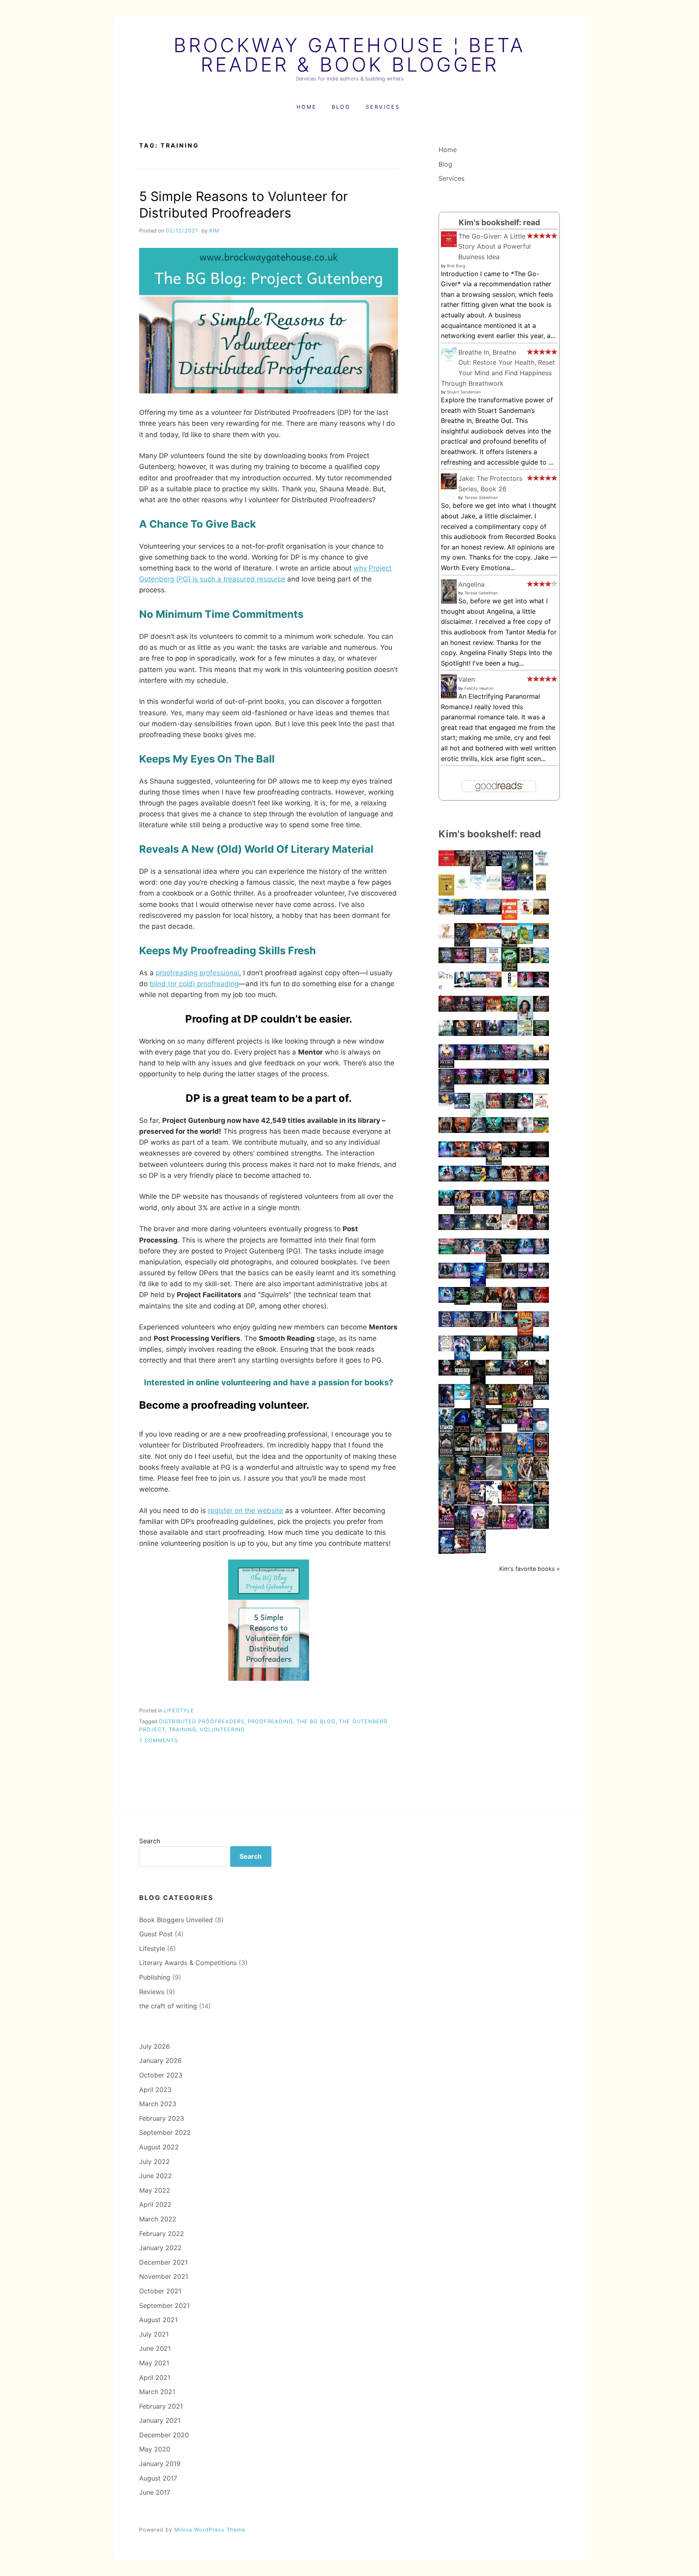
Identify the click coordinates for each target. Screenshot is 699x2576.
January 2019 (160, 2464)
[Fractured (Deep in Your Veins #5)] (462, 1252)
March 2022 (158, 2219)
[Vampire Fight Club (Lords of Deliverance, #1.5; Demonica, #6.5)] (525, 1179)
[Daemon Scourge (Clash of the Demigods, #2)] (478, 1033)
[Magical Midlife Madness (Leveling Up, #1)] (478, 1478)
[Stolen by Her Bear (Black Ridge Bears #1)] (462, 1033)
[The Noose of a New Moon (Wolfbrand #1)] (462, 1179)
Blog (341, 107)
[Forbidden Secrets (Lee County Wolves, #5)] (525, 1479)
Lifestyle (179, 1711)
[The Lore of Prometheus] (478, 1407)
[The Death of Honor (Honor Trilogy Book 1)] (462, 1359)
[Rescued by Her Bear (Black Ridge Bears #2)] (462, 1211)
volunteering (222, 1730)
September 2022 (165, 2132)
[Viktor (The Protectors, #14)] (494, 1528)
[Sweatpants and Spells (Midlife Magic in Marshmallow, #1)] (541, 1179)
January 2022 (160, 2248)
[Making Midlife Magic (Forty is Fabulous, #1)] (525, 873)
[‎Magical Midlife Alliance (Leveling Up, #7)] (462, 944)
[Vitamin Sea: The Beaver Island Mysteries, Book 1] (462, 1397)
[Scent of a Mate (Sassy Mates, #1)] (478, 936)
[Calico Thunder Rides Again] (525, 1333)
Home (307, 107)
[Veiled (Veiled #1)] (525, 1373)
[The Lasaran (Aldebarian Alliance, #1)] (494, 1373)
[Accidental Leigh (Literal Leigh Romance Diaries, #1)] (478, 1526)
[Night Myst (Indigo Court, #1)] (525, 1526)
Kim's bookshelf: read (499, 222)
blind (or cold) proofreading (194, 984)
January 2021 (160, 2420)
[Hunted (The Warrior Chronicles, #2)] (462, 1528)
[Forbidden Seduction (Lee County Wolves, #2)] (462, 1502)
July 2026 (155, 2046)
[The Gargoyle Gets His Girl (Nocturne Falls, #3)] (525, 1455)
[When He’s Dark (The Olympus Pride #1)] (462, 1228)
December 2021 (163, 2262)
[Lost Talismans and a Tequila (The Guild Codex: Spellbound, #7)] (525, 1082)
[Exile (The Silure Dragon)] (541, 1526)
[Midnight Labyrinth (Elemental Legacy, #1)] (494, 1276)
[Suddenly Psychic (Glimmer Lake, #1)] (462, 1479)
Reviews (152, 1992)
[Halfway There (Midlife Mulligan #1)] (541, 1325)
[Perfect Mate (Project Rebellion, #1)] (509, 1179)
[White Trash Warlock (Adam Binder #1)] (478, 1349)
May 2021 (154, 2363)
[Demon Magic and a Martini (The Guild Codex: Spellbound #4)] (462, 1276)
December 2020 (164, 2435)
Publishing (155, 1977)
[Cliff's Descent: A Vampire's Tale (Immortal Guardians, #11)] (494, 1203)
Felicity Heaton (479, 688)
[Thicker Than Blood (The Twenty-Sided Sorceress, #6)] (446, 1405)
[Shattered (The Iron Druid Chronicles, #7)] (462, 1455)
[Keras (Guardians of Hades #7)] (494, 1454)
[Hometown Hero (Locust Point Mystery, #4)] (509, 945)
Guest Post (156, 1934)
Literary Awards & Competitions (188, 1963)
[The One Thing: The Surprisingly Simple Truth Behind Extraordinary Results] (509, 985)
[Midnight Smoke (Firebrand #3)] (509, 1058)
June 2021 (155, 2348)
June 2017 (155, 2492)
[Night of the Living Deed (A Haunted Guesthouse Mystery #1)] (541, 888)
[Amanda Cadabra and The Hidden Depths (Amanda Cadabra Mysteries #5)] (446, 1478)
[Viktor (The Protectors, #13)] (446, 1131)
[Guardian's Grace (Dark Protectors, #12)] (525, 1429)
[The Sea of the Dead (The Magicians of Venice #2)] (541, 1454)
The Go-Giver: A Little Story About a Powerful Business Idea (495, 246)
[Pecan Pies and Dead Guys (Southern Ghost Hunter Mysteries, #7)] (462, 1551)
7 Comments (159, 1740)
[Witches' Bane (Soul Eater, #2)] (494, 1228)
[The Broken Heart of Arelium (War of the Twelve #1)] (525, 1058)
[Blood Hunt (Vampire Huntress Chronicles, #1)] (525, 1228)
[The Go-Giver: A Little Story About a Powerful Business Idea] (449, 245)
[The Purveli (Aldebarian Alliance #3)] (541, 1058)
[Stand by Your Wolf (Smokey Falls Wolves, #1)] (478, 1502)
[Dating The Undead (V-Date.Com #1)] (462, 985)
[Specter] (462, 1431)
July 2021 (154, 2334)
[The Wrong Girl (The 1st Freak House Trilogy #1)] (478, 1300)
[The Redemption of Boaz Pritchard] (509, 1106)
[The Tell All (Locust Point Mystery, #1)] (494, 1009)
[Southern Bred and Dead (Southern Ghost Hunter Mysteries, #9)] (478, 1179)
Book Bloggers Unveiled (176, 1920)
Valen (467, 679)
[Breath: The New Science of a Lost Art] (494, 888)
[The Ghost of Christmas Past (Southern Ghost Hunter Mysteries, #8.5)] (509, 1405)
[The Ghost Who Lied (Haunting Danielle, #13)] (494, 864)
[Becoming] (525, 1017)
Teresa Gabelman (481, 497)
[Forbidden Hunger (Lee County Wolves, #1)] (541, 1502)
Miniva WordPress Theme (210, 2530)
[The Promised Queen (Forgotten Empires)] (509, 1252)
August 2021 (158, 2320)
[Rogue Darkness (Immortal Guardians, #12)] (478, 912)
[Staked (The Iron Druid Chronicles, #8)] (446, 1431)
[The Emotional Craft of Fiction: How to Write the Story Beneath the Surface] (478, 1114)
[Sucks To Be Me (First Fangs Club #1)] (509, 1325)
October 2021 (160, 2291)
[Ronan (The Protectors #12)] (509, 1131)
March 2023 (158, 2104)
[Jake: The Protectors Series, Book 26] (449, 487)
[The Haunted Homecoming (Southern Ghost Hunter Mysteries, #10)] (541, 1131)
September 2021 (164, 2306)
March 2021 (157, 2392)
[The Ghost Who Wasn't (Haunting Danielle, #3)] (509, 1082)
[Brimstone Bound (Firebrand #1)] (462, 1155)
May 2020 (155, 2449)
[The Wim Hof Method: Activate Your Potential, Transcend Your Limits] (541, 864)
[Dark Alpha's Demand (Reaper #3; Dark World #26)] (509, 1501)
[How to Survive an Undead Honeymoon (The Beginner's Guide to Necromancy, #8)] (446, 1455)
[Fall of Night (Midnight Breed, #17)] (525, 1276)
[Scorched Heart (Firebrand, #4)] (509, 1009)
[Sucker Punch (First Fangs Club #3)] (494, 1179)
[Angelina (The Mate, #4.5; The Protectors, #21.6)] (449, 602)
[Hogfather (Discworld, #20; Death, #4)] (446, 1104)
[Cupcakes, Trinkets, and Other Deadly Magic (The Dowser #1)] (509, 1228)
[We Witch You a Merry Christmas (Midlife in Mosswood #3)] (494, 1106)
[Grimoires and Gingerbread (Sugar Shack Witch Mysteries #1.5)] (446, 1325)
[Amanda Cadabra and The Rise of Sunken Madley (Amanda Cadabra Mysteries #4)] (509, 1478)
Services (383, 107)
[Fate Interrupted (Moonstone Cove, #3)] (462, 1058)
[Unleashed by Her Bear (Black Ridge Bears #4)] (494, 1162)
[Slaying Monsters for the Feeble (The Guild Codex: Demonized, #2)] (478, 1155)
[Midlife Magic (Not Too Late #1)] (462, 961)
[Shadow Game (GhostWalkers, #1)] (494, 912)
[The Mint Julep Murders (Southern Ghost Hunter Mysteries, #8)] (509, 1527)
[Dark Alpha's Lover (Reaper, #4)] (494, 1502)
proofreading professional (197, 973)
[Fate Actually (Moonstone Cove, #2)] (462, 1082)
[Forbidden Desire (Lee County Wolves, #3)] (446, 1503)
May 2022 (155, 2190)
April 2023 (155, 2090)
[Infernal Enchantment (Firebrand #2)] (494, 1131)
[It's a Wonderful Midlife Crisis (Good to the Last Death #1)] (494, 1082)
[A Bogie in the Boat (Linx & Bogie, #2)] (446, 1033)
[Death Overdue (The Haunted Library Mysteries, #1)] (478, 961)
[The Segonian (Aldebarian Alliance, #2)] (541, 1349)
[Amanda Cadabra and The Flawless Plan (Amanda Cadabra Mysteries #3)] (525, 1501)
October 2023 (161, 2075)
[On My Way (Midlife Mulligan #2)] (462, 1325)
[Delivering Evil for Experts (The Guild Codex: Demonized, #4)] (525, 985)
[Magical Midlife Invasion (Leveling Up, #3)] (478, 1325)
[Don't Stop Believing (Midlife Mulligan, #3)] (446, 1252)
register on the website (246, 1511)
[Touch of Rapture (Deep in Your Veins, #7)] (462, 1009)
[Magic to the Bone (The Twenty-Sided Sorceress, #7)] (509, 1373)
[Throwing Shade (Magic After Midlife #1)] (509, 888)
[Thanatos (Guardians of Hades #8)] (494, 1259)
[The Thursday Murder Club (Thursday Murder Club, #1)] (541, 1106)
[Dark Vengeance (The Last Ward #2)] (446, 1090)
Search (150, 1841)
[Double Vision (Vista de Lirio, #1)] (446, 961)
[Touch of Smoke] (446, 1552)
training (183, 1730)
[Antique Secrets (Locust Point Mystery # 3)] (541, 936)
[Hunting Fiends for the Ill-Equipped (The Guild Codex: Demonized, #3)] (525, 1106)
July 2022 (155, 2162)
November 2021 (164, 2276)
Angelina (471, 584)
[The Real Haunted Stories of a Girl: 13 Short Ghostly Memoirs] (478, 1382)
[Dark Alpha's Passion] (541, 1009)
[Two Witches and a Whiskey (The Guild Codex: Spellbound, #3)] (446, 1300)
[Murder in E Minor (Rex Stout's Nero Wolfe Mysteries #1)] (509, 917)
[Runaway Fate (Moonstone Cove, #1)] (478, 1082)
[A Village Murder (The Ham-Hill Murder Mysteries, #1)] (494, 936)
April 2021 (155, 2377)
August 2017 (158, 2478)
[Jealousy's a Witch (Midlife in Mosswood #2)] (478, 1203)
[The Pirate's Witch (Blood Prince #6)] (478, 1551)
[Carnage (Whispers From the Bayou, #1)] (525, 888)
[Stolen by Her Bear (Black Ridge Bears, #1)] (541, 1211)
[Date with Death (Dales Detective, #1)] (525, 1033)
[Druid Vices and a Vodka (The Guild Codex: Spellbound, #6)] (446, 1155)
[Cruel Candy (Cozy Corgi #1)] (446, 936)
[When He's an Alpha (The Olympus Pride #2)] (478, 1131)
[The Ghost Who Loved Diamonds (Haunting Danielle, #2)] (462, 1131)
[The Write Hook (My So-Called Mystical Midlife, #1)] (541, 985)
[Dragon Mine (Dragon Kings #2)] (525, 1203)
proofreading (270, 1721)
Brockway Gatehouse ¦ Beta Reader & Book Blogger (349, 55)
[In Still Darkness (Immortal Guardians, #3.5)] (541, 1155)
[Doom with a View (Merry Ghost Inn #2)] (541, 961)
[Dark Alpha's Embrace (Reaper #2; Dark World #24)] (446, 1526)
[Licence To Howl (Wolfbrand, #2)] (446, 1009)
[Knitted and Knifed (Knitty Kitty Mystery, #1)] (525, 912)
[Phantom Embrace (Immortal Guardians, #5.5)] (525, 1155)
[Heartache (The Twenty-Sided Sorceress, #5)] (494, 1429)
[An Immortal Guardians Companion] (494, 1058)
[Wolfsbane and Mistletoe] (462, 1106)
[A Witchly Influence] (541, 1430)
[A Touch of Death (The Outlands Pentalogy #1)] (494, 1478)
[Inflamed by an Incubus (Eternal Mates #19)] (446, 1065)
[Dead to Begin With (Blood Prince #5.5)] (525, 1405)
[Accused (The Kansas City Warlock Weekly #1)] (494, 1033)
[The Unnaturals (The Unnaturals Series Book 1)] (541, 1300)
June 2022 (156, 2176)
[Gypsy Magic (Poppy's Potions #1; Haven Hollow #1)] (446, 1203)
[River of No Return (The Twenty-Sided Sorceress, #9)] (446, 1276)
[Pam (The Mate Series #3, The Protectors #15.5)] (494, 1300)
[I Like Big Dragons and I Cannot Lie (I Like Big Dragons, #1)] (541, 912)
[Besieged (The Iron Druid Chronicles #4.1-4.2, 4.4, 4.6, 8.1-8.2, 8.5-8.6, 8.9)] (462, 1373)
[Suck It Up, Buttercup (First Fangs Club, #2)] (525, 1300)
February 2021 (161, 2406)
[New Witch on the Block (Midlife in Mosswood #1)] (494, 1325)
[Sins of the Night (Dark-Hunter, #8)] (509, 1455)
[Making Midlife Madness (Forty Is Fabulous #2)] (509, 1033)
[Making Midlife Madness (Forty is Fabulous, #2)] (509, 873)
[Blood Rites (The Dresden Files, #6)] (509, 1422)
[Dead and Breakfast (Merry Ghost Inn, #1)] (494, 985)
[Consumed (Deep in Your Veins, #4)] (525, 1349)
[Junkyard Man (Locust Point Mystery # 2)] (478, 985)
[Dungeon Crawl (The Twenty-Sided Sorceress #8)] (509, 1276)
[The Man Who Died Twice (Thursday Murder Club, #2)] (494, 961)
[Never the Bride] (525, 961)
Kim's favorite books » (530, 1569)
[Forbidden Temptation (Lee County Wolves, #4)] (541, 1478)
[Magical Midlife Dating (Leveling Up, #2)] (446, 1349)
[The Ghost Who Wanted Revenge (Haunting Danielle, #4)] (541, 1033)
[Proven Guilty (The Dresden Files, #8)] (462, 1302)
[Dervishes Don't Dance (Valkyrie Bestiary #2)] (541, 1082)
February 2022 (162, 2234)
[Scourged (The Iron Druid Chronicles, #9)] (494, 1403)
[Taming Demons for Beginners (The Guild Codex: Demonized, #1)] (446, 1179)
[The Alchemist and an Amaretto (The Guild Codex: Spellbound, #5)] (525, 1252)
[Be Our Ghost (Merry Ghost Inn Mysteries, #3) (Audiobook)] (525, 942)
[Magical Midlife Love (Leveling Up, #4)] (541, 1276)
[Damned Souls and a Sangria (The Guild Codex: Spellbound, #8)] (478, 1058)
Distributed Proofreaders (202, 1721)
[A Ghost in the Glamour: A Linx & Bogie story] (525, 1131)
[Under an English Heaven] (446, 912)
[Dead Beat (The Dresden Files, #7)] (541, 1397)
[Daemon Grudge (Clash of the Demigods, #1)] (509, 1308)
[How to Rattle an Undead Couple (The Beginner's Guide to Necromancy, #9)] (541, 1382)
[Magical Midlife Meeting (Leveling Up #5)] (446, 1228)
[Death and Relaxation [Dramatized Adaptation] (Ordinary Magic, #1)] (462, 912)
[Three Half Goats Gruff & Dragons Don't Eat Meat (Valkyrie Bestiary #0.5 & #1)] (509, 1155)
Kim (214, 231)
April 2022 (155, 2204)
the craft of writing (168, 2006)
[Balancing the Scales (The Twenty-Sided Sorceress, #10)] (541, 1228)
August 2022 (159, 2147)
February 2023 (162, 2118)
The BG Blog (316, 1721)
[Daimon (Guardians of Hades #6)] (478, 1454)
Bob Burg (456, 266)
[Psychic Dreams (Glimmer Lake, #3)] (446, 1373)
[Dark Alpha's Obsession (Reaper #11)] (541, 1252)
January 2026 (160, 2060)
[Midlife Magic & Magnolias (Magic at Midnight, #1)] (509, 970)
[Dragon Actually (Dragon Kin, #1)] (494, 1349)
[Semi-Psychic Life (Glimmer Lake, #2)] (478, 1431)
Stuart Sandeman (464, 392)
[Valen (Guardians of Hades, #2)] (449, 696)
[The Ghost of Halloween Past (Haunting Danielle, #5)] (478, 1009)
